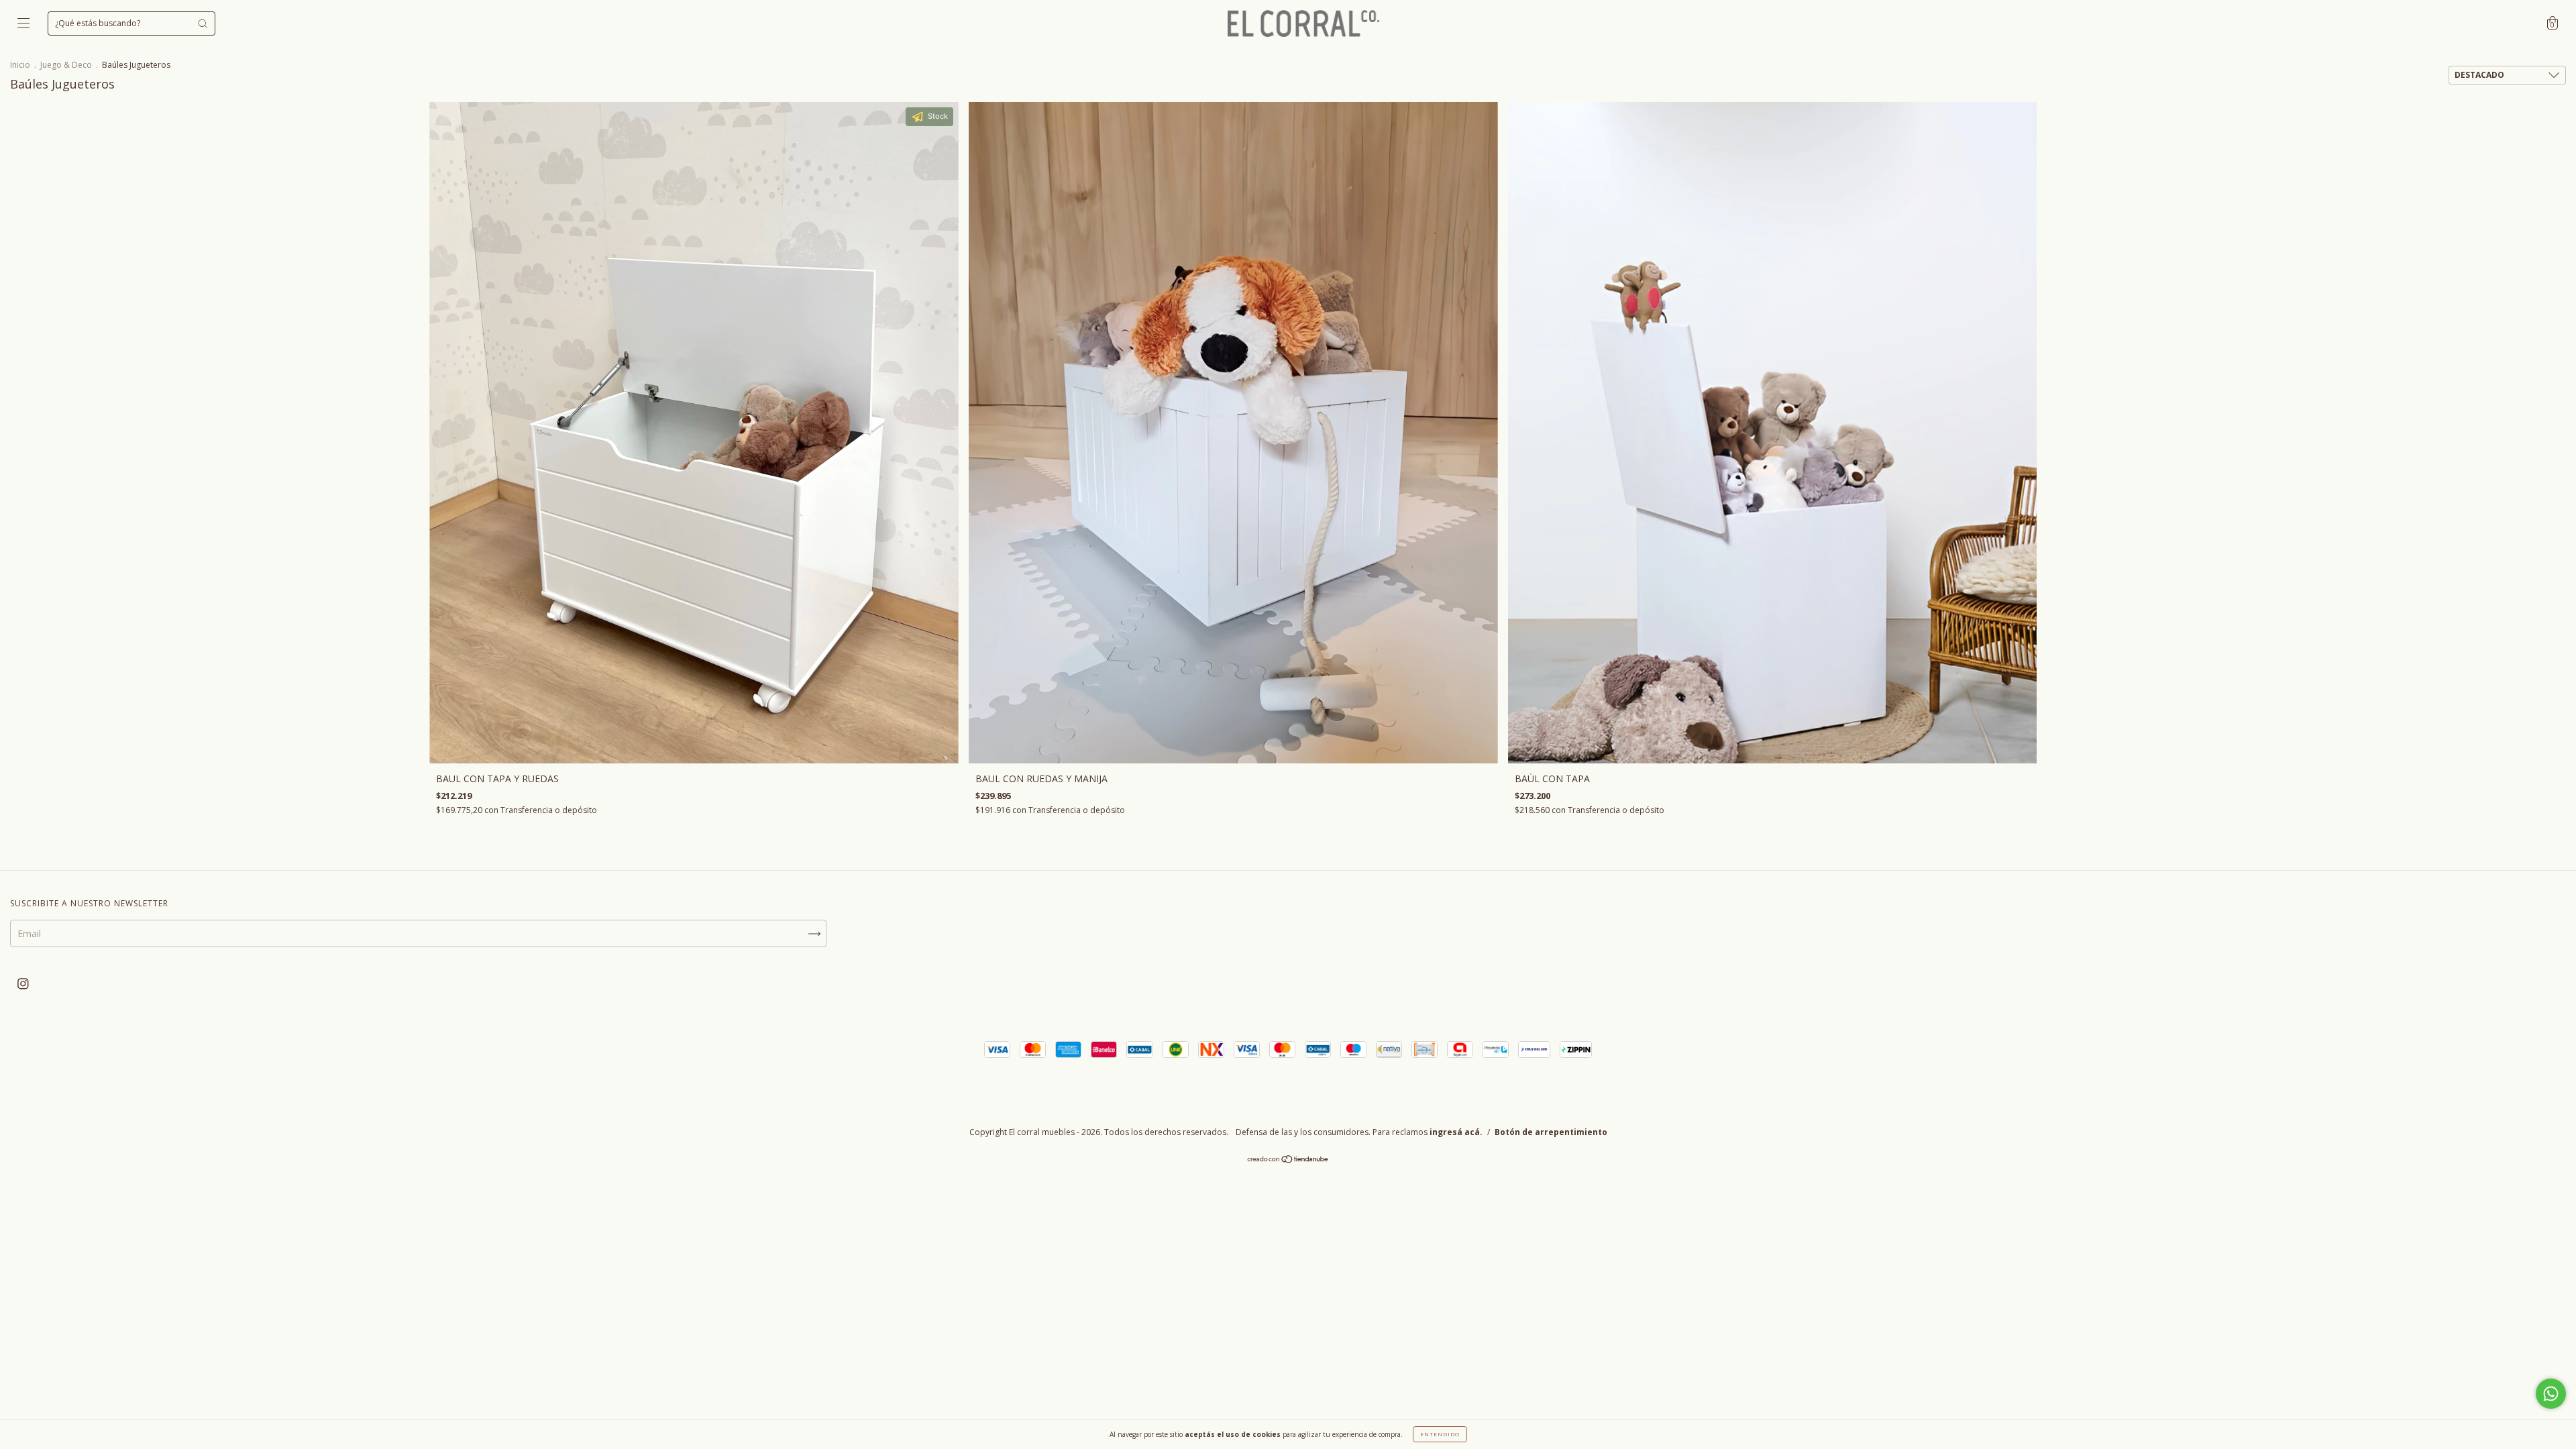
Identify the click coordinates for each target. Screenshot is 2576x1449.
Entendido (1440, 1434)
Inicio (20, 65)
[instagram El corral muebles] (23, 983)
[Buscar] (203, 23)
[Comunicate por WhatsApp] (2551, 1394)
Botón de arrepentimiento (1551, 1132)
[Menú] (23, 24)
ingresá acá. (1456, 1132)
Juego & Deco (66, 65)
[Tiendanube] (1288, 1160)
